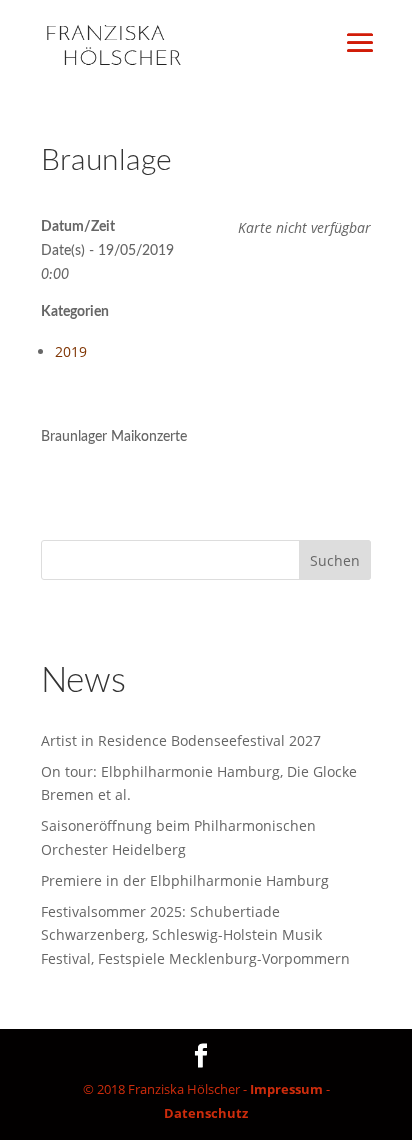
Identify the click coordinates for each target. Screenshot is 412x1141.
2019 (71, 351)
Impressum (286, 1089)
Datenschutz (206, 1113)
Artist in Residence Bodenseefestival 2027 (181, 740)
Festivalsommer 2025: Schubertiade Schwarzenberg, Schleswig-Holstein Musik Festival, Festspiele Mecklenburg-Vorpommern (195, 935)
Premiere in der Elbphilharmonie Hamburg (185, 880)
